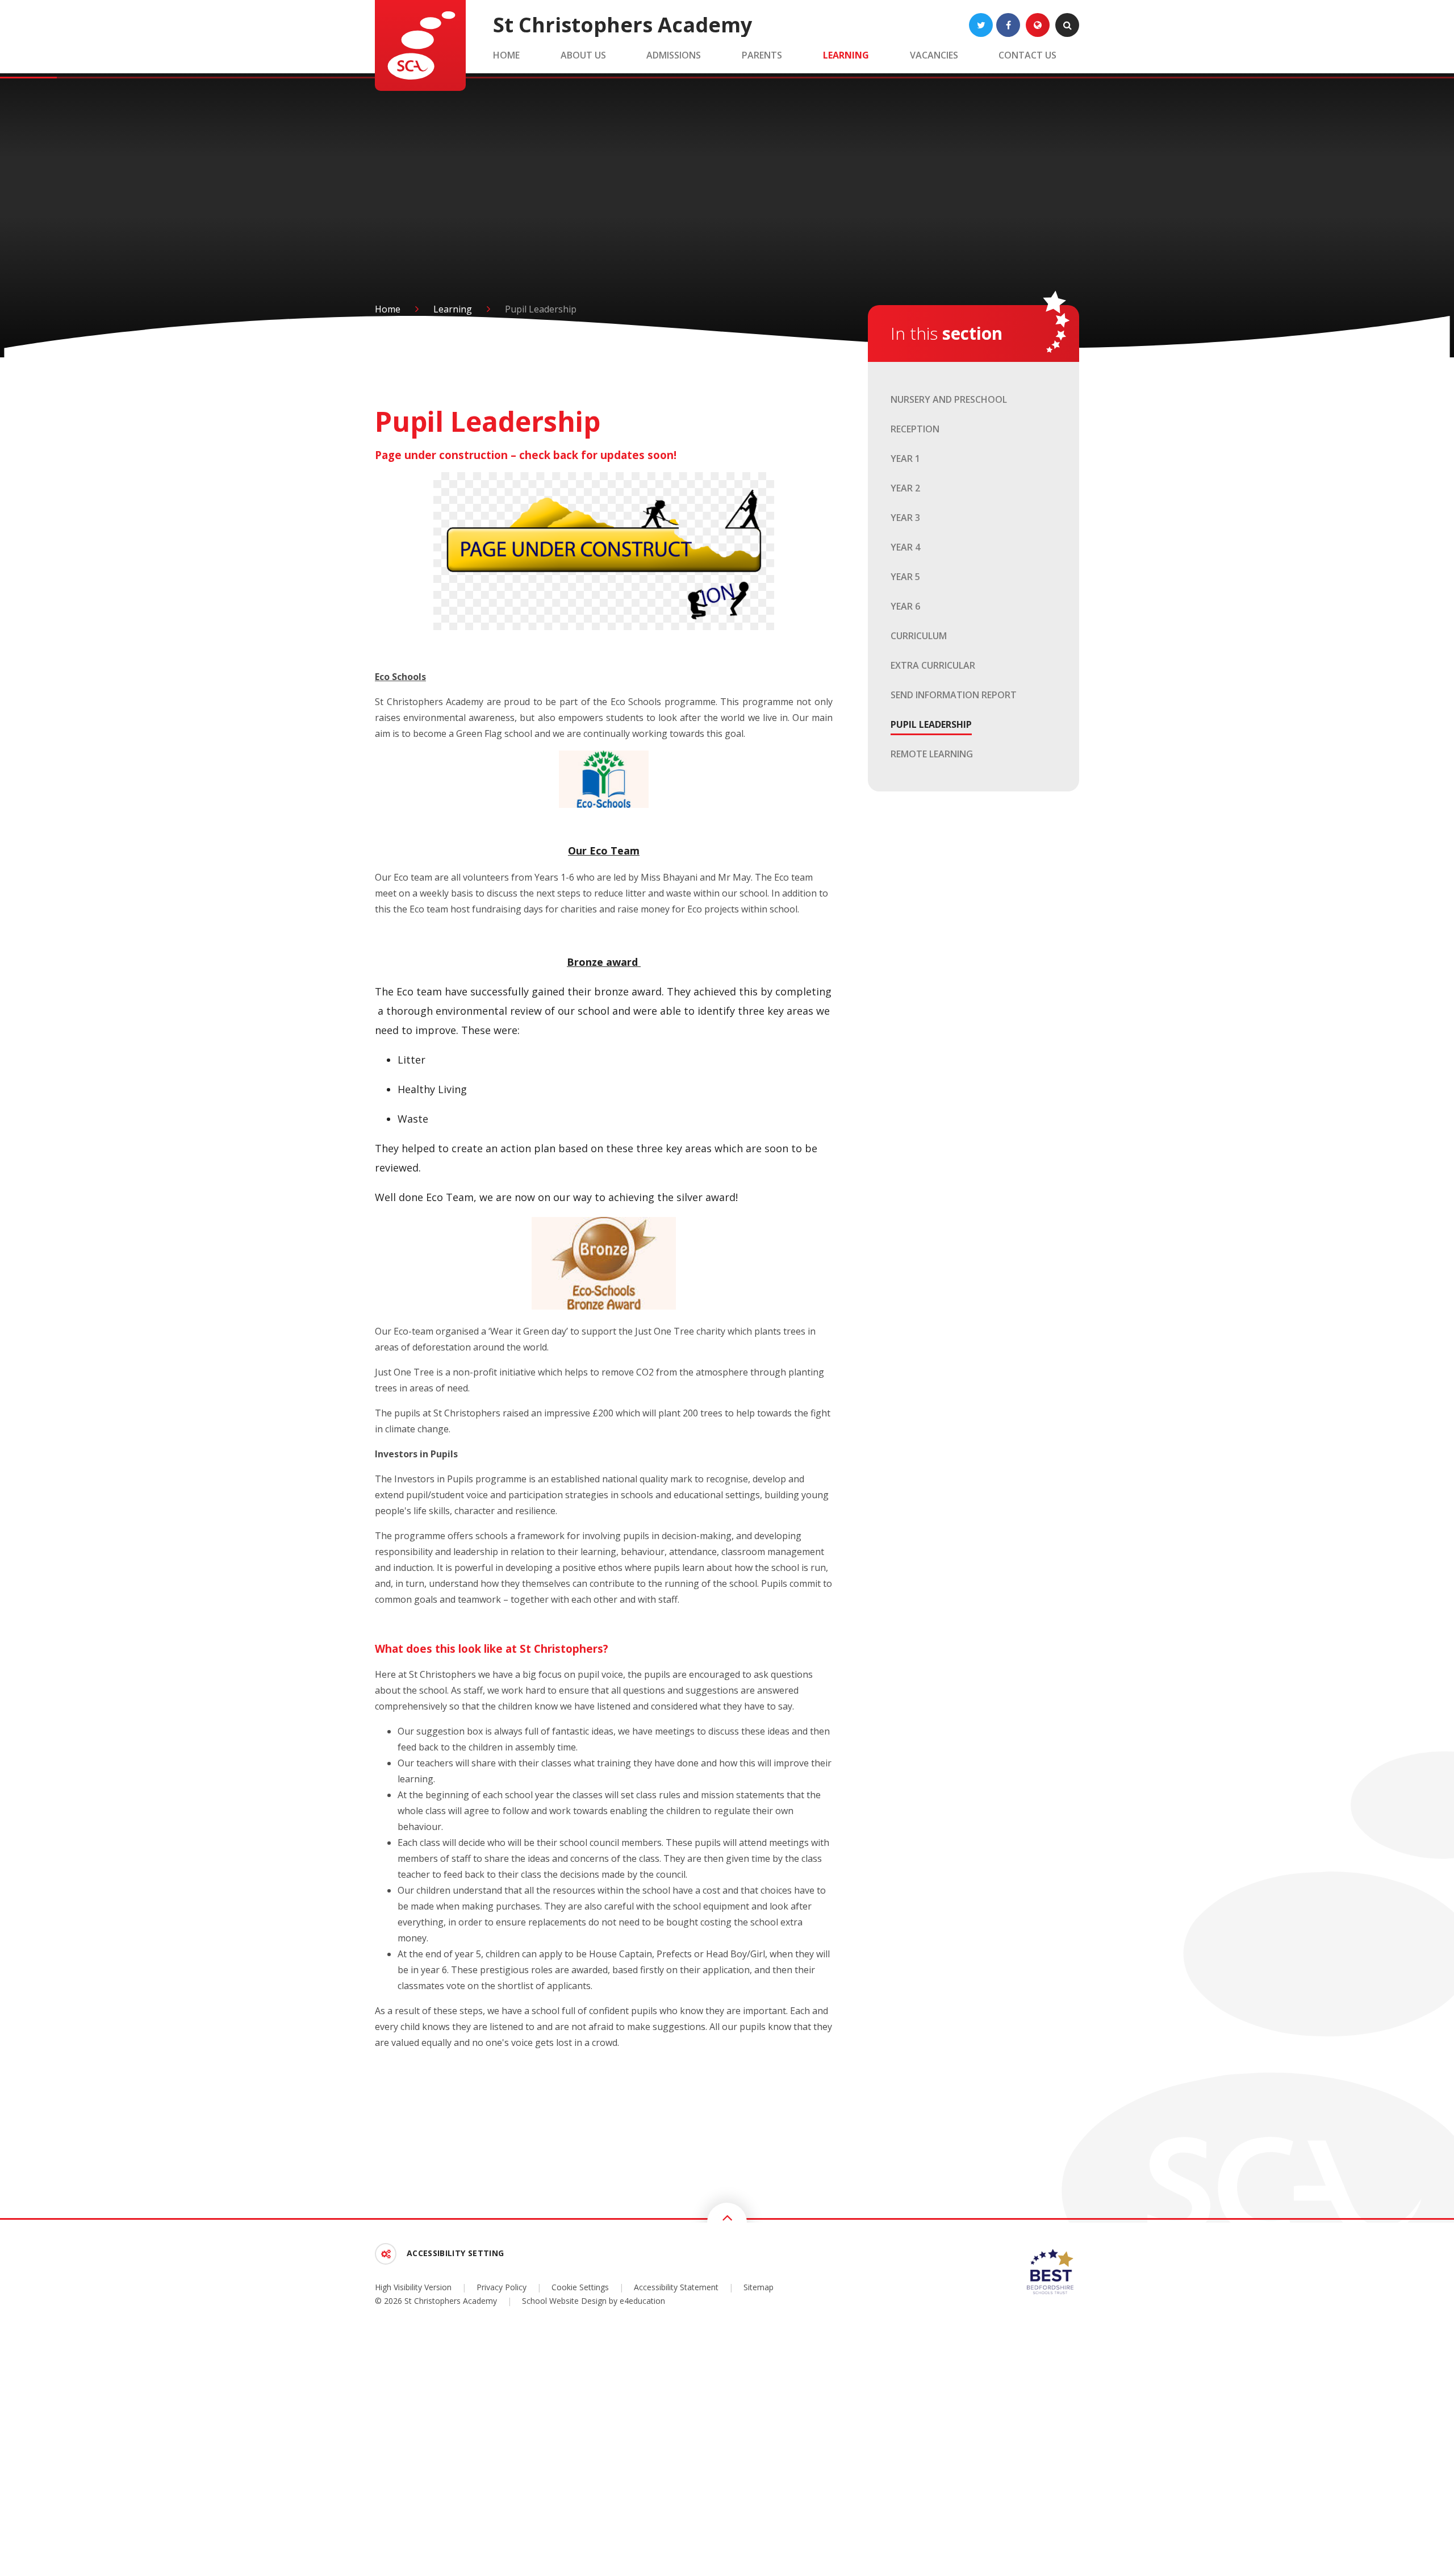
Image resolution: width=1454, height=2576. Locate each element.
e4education (642, 2301)
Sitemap (759, 2287)
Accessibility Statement (676, 2287)
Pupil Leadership (541, 309)
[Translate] (1038, 25)
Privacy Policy (502, 2287)
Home (388, 309)
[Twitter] (981, 25)
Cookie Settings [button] (580, 2287)
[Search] (1067, 25)
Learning (453, 309)
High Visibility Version (413, 2287)
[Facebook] (1008, 25)
